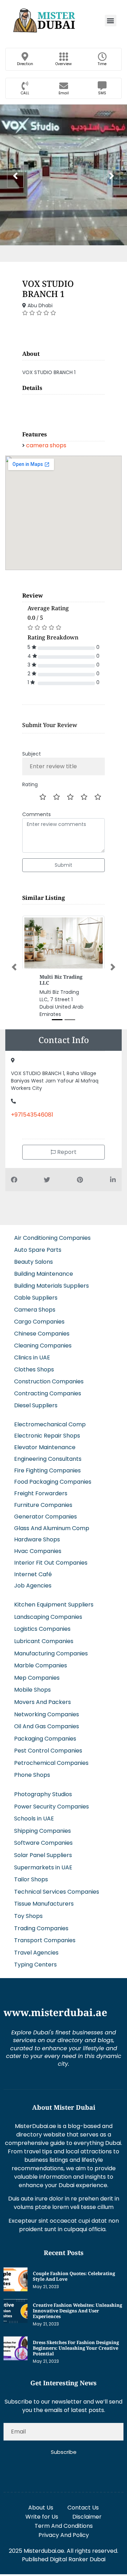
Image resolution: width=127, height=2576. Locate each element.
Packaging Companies (45, 1739)
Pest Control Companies (48, 1751)
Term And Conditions (64, 2526)
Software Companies (43, 1843)
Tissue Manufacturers (44, 1904)
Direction (25, 64)
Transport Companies (45, 1940)
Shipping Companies (43, 1831)
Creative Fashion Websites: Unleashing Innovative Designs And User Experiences (77, 2311)
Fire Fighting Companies (47, 1470)
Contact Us (83, 2508)
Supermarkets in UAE (43, 1867)
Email (64, 93)
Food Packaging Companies (53, 1482)
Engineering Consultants (48, 1459)
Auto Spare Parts (38, 1250)
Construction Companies (49, 1381)
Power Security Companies (52, 1807)
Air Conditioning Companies (52, 1238)
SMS (102, 93)
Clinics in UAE (32, 1358)
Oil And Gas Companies (47, 1726)
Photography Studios (43, 1794)
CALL (25, 93)
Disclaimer (87, 2517)
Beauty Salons (34, 1262)
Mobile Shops (32, 1690)
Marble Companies (41, 1665)
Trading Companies (41, 1928)
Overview (64, 64)
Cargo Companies (39, 1322)
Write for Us (42, 2517)
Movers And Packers (43, 1702)
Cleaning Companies (43, 1346)
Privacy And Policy (64, 2535)
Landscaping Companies (48, 1617)
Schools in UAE (34, 1819)
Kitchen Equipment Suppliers (54, 1605)
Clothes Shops (34, 1369)
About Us (41, 2508)
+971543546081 (32, 1115)
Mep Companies (37, 1678)
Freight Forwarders (41, 1493)
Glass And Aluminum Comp (52, 1528)
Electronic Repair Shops (47, 1436)
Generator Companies (46, 1517)
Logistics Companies (42, 1629)
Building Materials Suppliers (52, 1286)
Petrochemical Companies (51, 1763)
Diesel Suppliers (36, 1405)
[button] (111, 21)
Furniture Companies (43, 1505)
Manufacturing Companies (51, 1653)
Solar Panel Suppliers (43, 1855)
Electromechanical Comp (50, 1424)
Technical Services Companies (57, 1892)
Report (66, 1152)
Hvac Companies (38, 1551)
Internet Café (33, 1574)
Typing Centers (35, 1965)
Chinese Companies (42, 1334)
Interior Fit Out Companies (51, 1563)
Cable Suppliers (36, 1298)
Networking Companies (47, 1714)
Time (102, 64)
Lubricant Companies (44, 1641)
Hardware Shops (37, 1539)
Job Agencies (33, 1586)
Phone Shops (32, 1775)
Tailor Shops (31, 1879)
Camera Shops (35, 1310)
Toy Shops (28, 1916)
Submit (64, 865)
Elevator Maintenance (45, 1447)
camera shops (46, 445)
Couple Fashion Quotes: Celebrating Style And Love (74, 2276)
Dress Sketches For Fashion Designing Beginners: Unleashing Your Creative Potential (76, 2348)
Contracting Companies (48, 1393)
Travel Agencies (36, 1953)
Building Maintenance (44, 1274)
